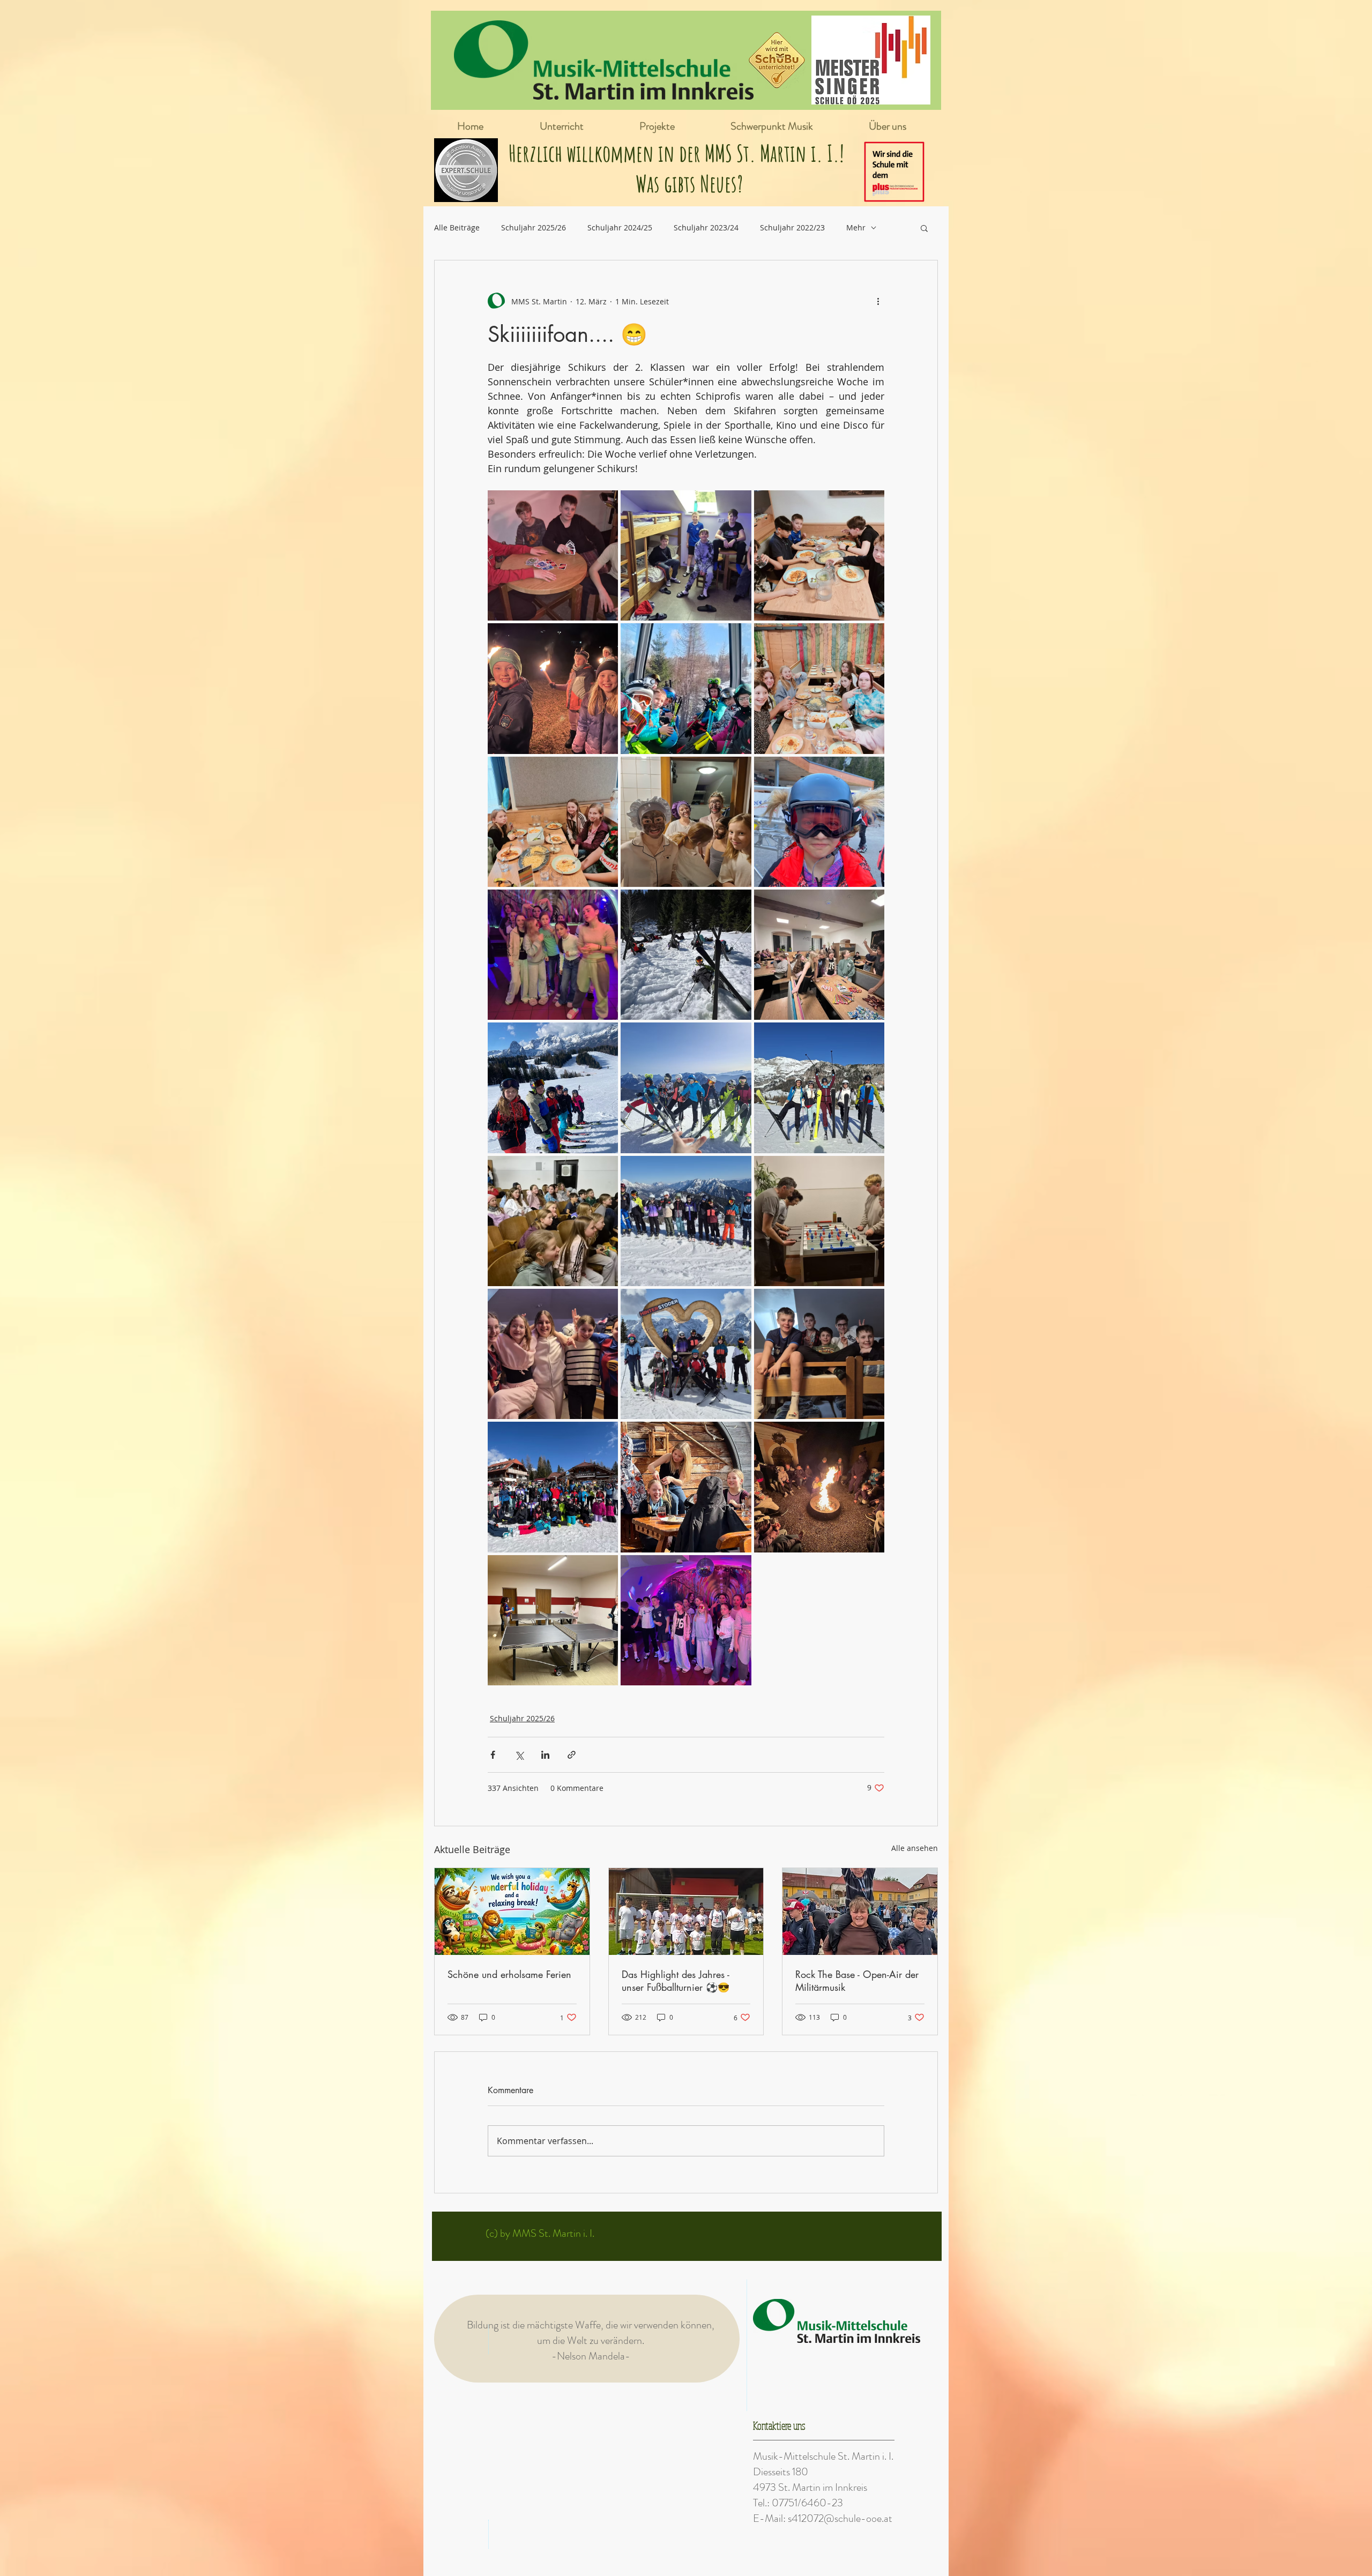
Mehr (856, 227)
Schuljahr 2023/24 (706, 227)
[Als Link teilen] (572, 1755)
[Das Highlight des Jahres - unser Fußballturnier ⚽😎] (686, 1912)
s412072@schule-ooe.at (840, 2518)
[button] (924, 228)
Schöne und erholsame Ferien (509, 1974)
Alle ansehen (915, 1848)
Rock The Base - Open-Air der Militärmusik (857, 1981)
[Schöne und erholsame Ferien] (512, 1912)
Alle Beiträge (457, 227)
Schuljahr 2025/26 (534, 227)
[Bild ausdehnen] (553, 555)
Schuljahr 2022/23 (792, 227)
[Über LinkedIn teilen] (545, 1755)
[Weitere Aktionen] (878, 301)
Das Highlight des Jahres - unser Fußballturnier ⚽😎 (676, 1981)
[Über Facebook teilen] (493, 1755)
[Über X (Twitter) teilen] (519, 1755)
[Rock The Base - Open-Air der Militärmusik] (860, 1912)
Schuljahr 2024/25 (620, 227)
